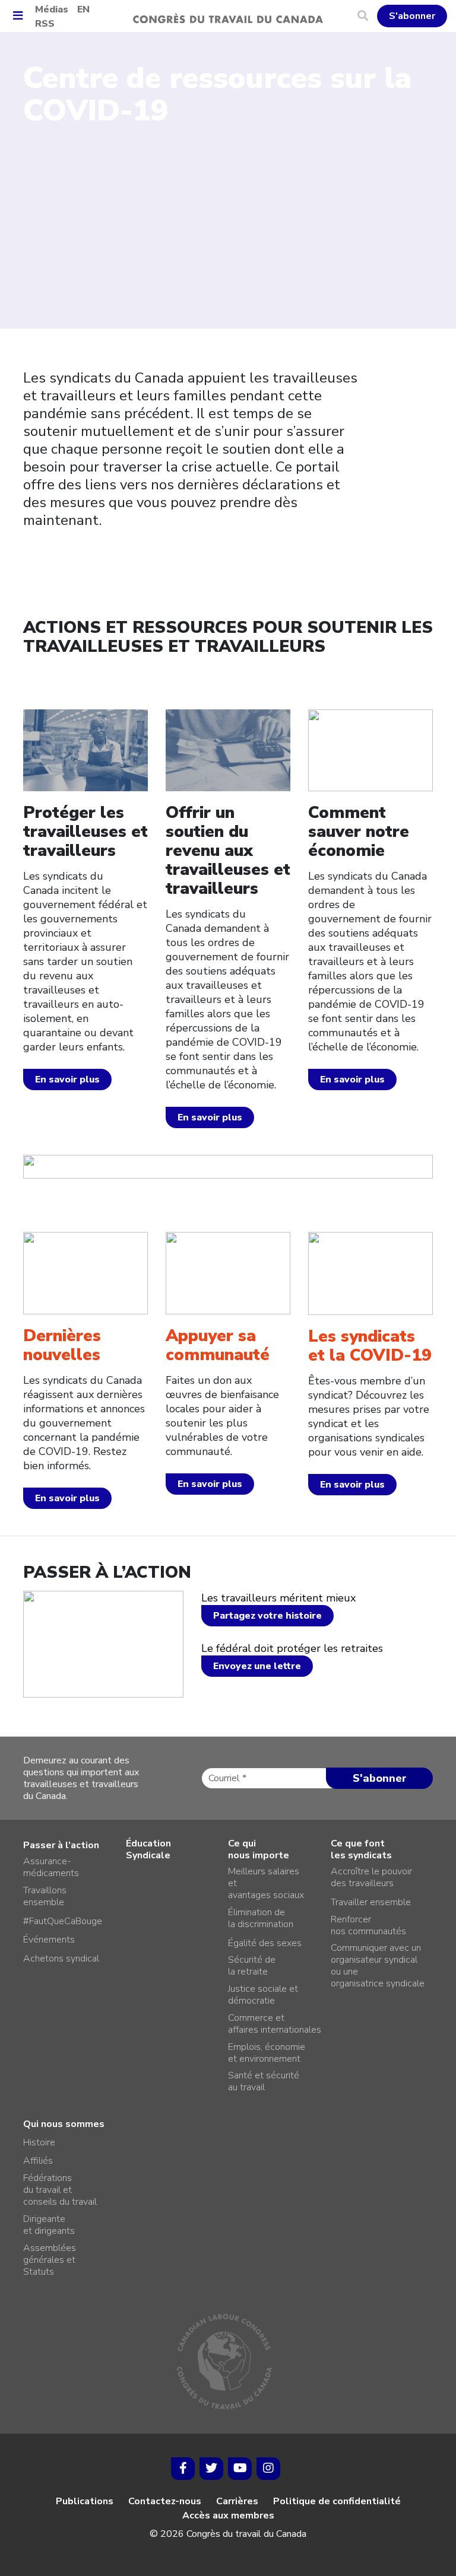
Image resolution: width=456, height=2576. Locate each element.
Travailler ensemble (371, 1902)
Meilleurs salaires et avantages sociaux (266, 1883)
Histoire (39, 2142)
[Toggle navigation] (22, 16)
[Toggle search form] (367, 16)
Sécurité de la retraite (252, 1966)
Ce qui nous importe (259, 1849)
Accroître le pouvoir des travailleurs (371, 1877)
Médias (52, 9)
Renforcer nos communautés (368, 1925)
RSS (45, 24)
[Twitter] (211, 2469)
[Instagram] (268, 2469)
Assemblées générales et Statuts (50, 2260)
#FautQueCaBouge (63, 1921)
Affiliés (38, 2161)
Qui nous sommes (64, 2124)
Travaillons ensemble (45, 1896)
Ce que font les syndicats (361, 1849)
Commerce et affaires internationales (275, 2024)
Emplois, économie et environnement (267, 2053)
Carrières (237, 2501)
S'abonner (412, 16)
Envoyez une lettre (257, 1666)
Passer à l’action (61, 1845)
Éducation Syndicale (148, 1849)
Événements (49, 1940)
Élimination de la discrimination (261, 1918)
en (83, 9)
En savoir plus (67, 1080)
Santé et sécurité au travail (264, 2081)
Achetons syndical (61, 1959)
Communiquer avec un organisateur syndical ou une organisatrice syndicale (378, 1966)
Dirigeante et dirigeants (49, 2225)
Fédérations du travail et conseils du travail (60, 2190)
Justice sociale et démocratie (263, 1995)
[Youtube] (240, 2469)
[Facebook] (183, 2469)
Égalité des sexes (265, 1943)
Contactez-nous (165, 2501)
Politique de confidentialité (337, 2501)
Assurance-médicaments (51, 1867)
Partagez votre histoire (267, 1616)
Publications (85, 2501)
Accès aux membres (228, 2515)
